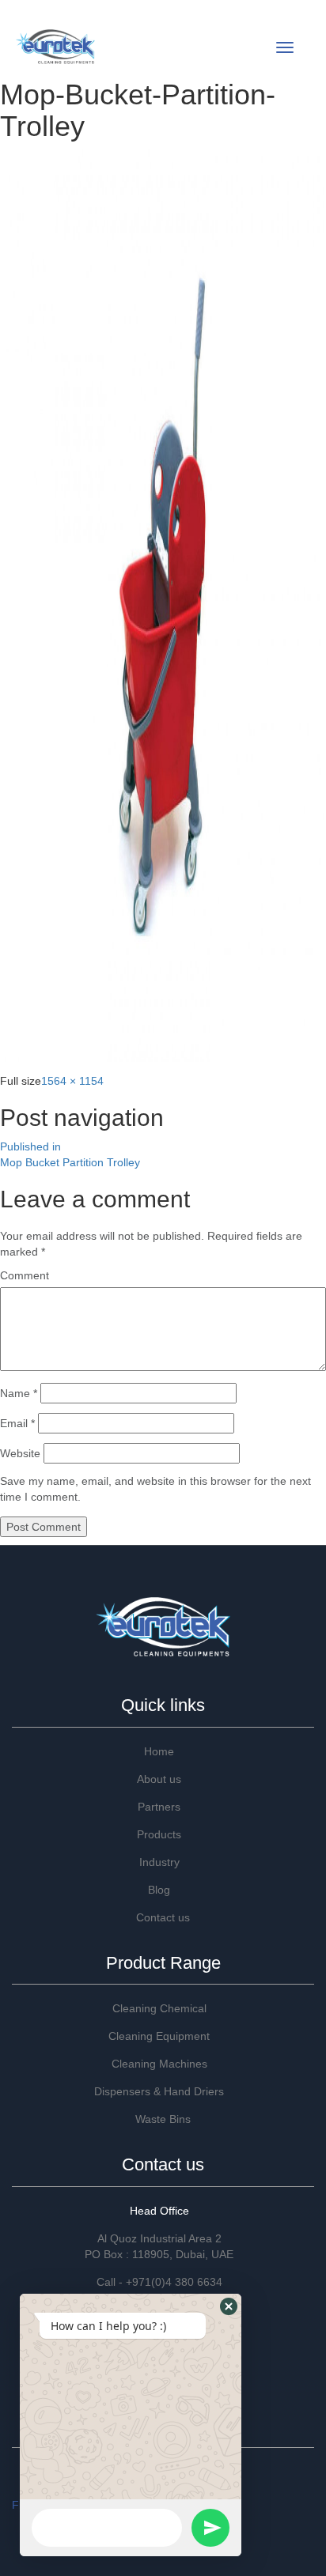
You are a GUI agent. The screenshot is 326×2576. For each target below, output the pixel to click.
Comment (25, 1275)
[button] (229, 2306)
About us (159, 1779)
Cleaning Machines (159, 2064)
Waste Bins (163, 2119)
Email (17, 1423)
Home (159, 1751)
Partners (159, 1807)
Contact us (163, 1917)
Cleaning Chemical (159, 2008)
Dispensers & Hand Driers (159, 2091)
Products (159, 1834)
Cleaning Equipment (159, 2036)
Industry (159, 1862)
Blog (159, 1890)
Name (19, 1393)
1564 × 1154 (72, 1081)
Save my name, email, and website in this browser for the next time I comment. (155, 1489)
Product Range (163, 1963)
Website (20, 1453)
